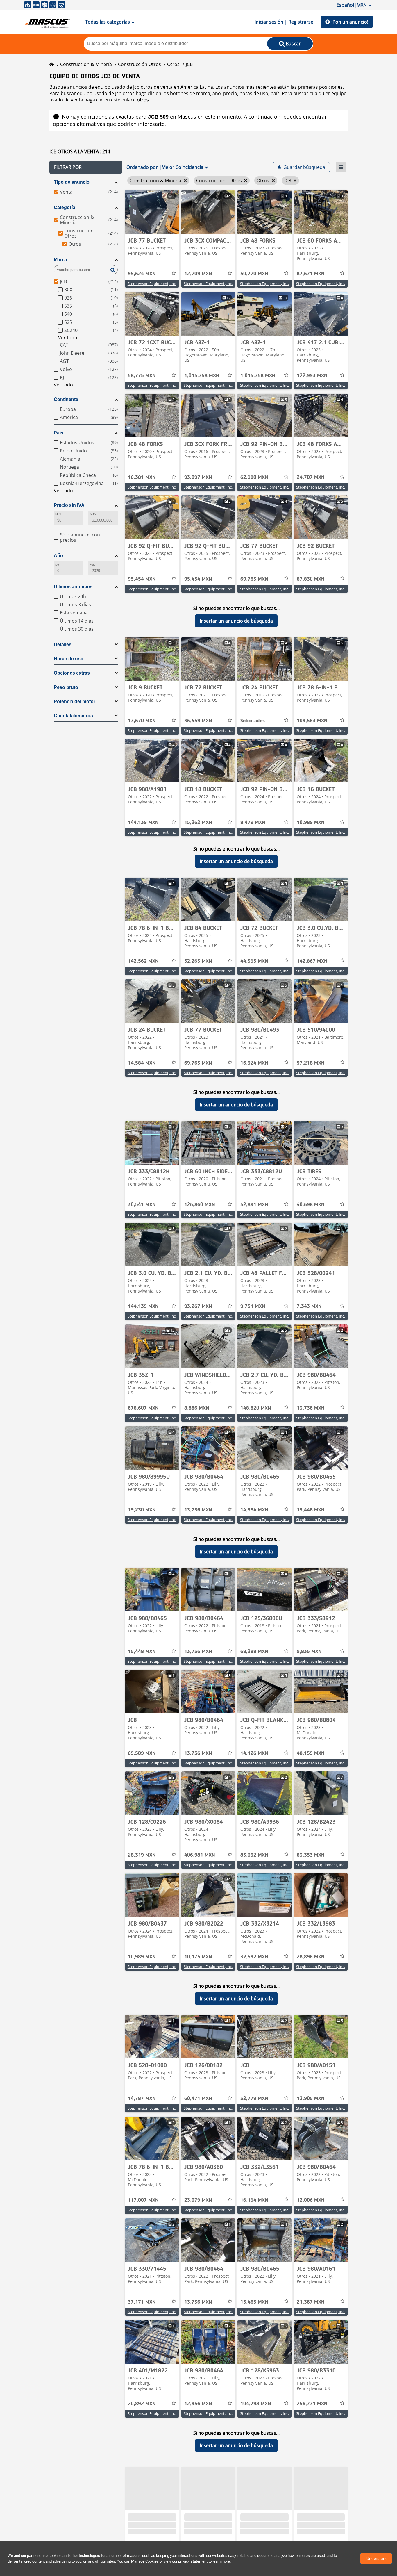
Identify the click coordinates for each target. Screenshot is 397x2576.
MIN (58, 514)
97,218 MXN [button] (311, 1063)
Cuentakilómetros (73, 716)
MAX (93, 514)
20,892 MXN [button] (142, 2404)
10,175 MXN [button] (198, 1957)
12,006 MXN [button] (311, 2200)
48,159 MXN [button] (311, 1753)
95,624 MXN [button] (142, 274)
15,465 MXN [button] (254, 2302)
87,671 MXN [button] (311, 274)
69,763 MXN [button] (254, 579)
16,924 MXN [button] (254, 1063)
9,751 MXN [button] (253, 1306)
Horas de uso (69, 659)
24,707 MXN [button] (311, 477)
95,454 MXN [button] (142, 579)
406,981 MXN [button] (200, 1855)
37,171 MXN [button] (142, 2302)
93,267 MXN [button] (198, 1306)
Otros (173, 64)
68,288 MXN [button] (254, 1652)
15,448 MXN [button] (311, 1510)
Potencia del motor (75, 702)
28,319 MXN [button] (142, 1855)
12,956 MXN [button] (198, 2404)
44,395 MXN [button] (254, 961)
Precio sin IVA (69, 505)
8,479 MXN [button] (253, 823)
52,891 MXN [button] (254, 1205)
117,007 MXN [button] (143, 2200)
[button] (86, 167)
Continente (66, 399)
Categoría (65, 207)
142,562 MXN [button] (143, 961)
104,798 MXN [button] (256, 2404)
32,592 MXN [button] (254, 1957)
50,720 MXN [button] (254, 274)
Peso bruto (66, 687)
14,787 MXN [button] (142, 2099)
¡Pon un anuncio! (350, 22)
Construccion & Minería (86, 64)
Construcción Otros (140, 64)
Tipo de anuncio (72, 182)
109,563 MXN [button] (312, 721)
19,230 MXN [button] (142, 1510)
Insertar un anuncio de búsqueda (236, 621)
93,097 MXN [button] (198, 477)
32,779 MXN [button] (254, 2099)
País (59, 433)
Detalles (63, 645)
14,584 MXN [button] (142, 1063)
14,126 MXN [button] (254, 1753)
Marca (60, 260)
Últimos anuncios (73, 587)
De (57, 565)
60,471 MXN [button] (198, 2099)
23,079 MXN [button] (198, 2200)
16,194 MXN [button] (254, 2200)
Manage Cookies (145, 2561)
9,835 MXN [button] (309, 1652)
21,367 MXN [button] (311, 2302)
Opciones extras (72, 673)
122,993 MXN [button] (312, 376)
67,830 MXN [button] (311, 579)
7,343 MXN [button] (309, 1306)
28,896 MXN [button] (311, 1957)
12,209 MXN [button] (198, 274)
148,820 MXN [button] (256, 1408)
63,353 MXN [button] (311, 1855)
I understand (376, 2559)
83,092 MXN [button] (254, 1855)
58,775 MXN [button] (142, 376)
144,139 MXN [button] (143, 823)
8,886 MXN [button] (197, 1408)
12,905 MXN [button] (311, 2099)
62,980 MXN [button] (254, 477)
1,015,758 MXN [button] (202, 376)
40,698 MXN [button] (311, 1205)
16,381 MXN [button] (142, 477)
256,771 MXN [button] (312, 2404)
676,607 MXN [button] (143, 1408)
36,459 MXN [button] (198, 721)
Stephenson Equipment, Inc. (152, 284)
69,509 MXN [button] (142, 1753)
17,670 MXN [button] (142, 721)
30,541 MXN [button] (142, 1205)
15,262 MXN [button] (198, 823)
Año (58, 556)
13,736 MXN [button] (311, 1408)
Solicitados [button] (253, 721)
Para (93, 565)
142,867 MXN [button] (312, 961)
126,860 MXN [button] (200, 1205)
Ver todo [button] (68, 338)
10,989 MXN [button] (311, 823)
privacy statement (193, 2561)
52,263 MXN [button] (198, 961)
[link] (152, 212)
